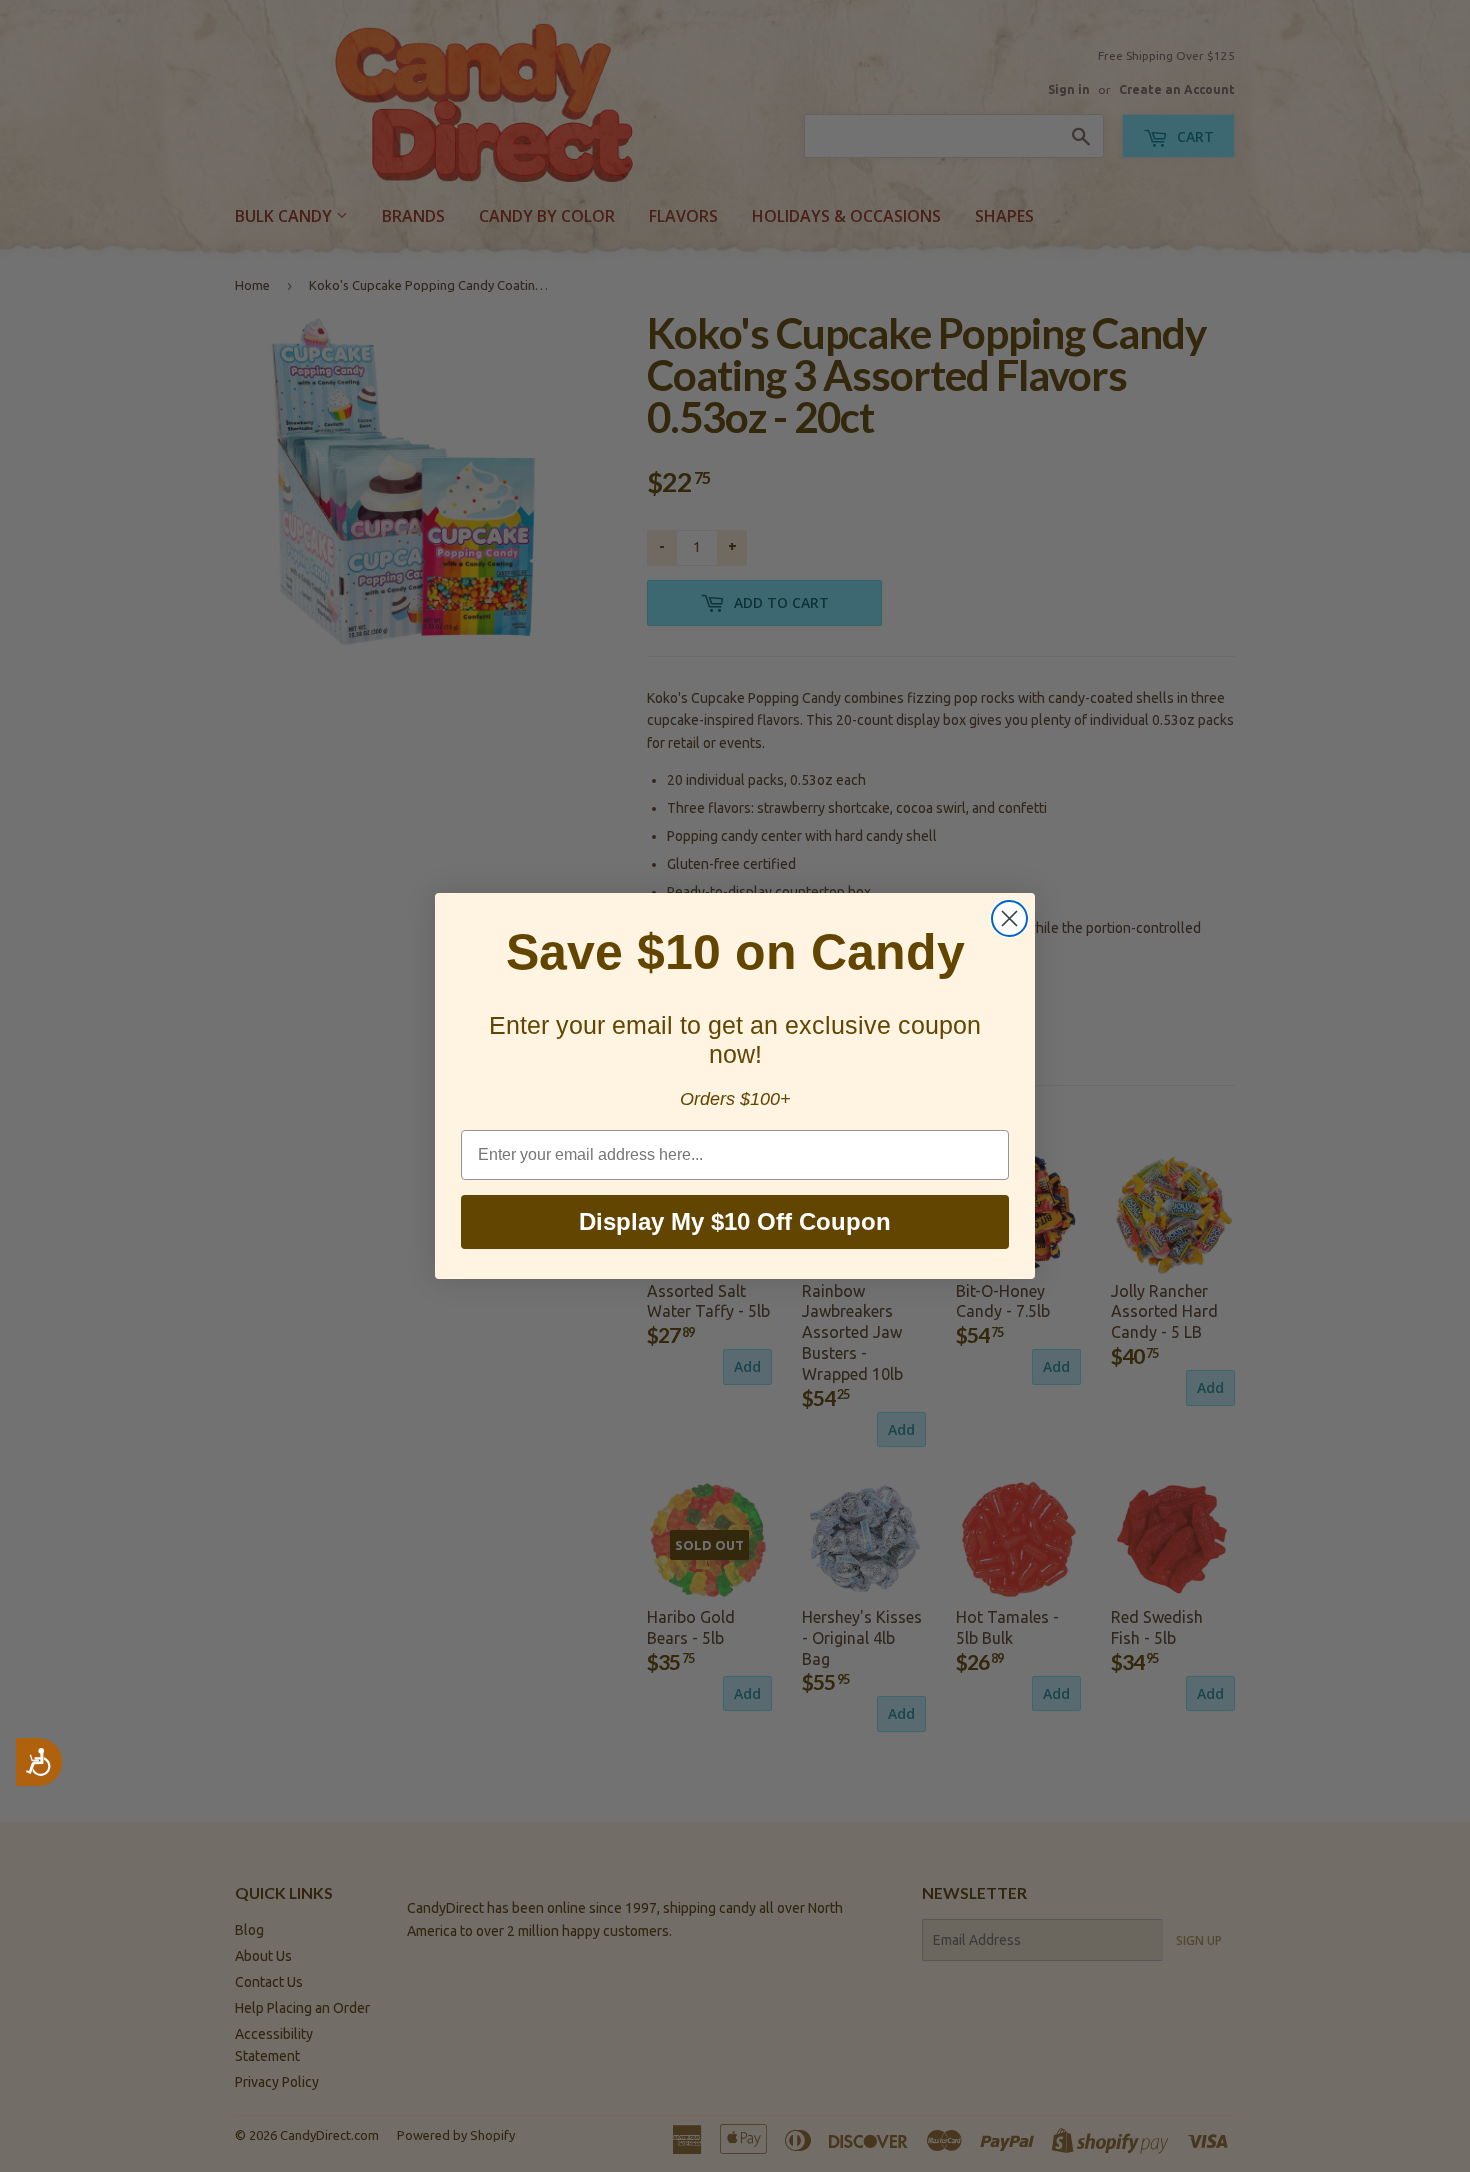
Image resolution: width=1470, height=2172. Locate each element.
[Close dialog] (1009, 918)
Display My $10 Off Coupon (735, 1221)
